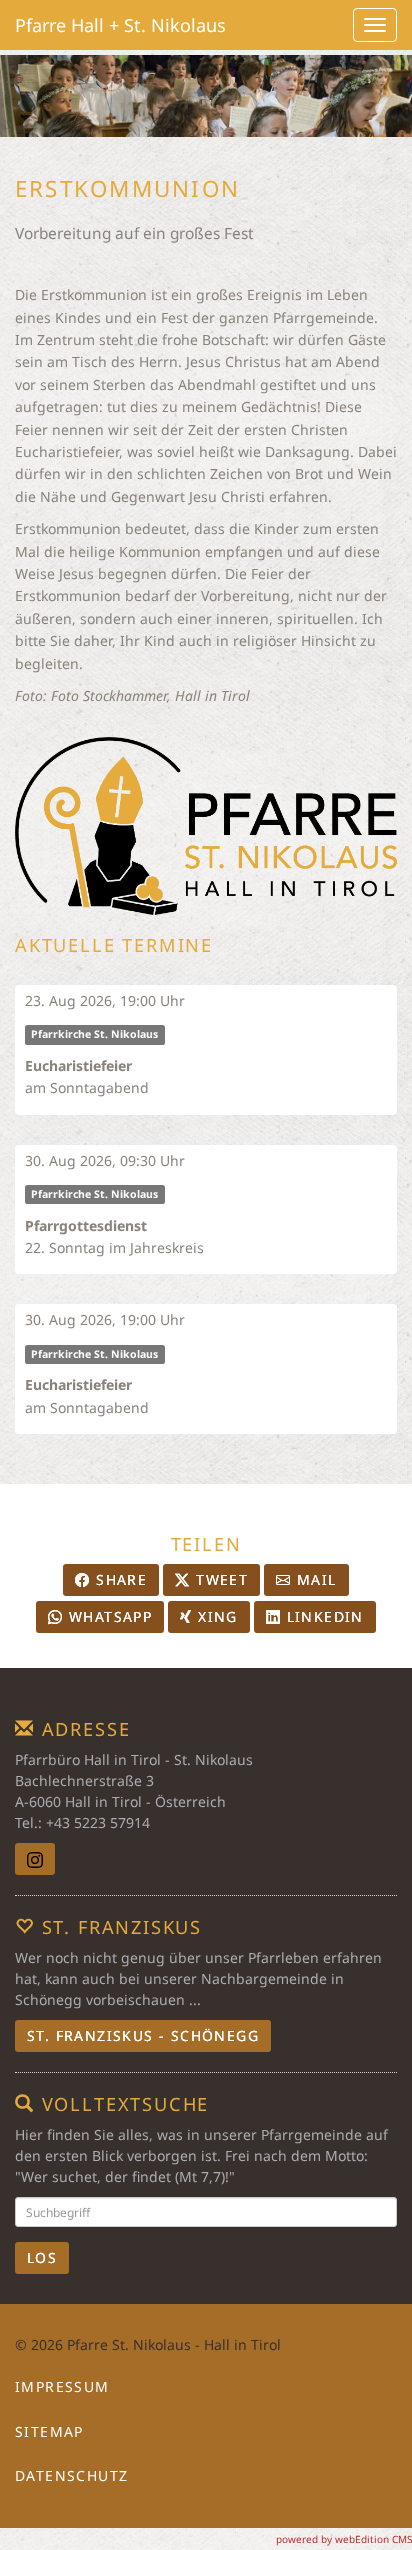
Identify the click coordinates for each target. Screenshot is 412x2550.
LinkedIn (322, 1616)
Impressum (62, 2386)
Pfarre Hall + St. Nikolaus (120, 25)
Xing (215, 1616)
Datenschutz (71, 2475)
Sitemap (49, 2431)
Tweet (219, 1579)
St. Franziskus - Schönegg (143, 2035)
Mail (314, 1579)
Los (42, 2257)
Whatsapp (108, 1616)
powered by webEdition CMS (344, 2539)
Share (119, 1579)
